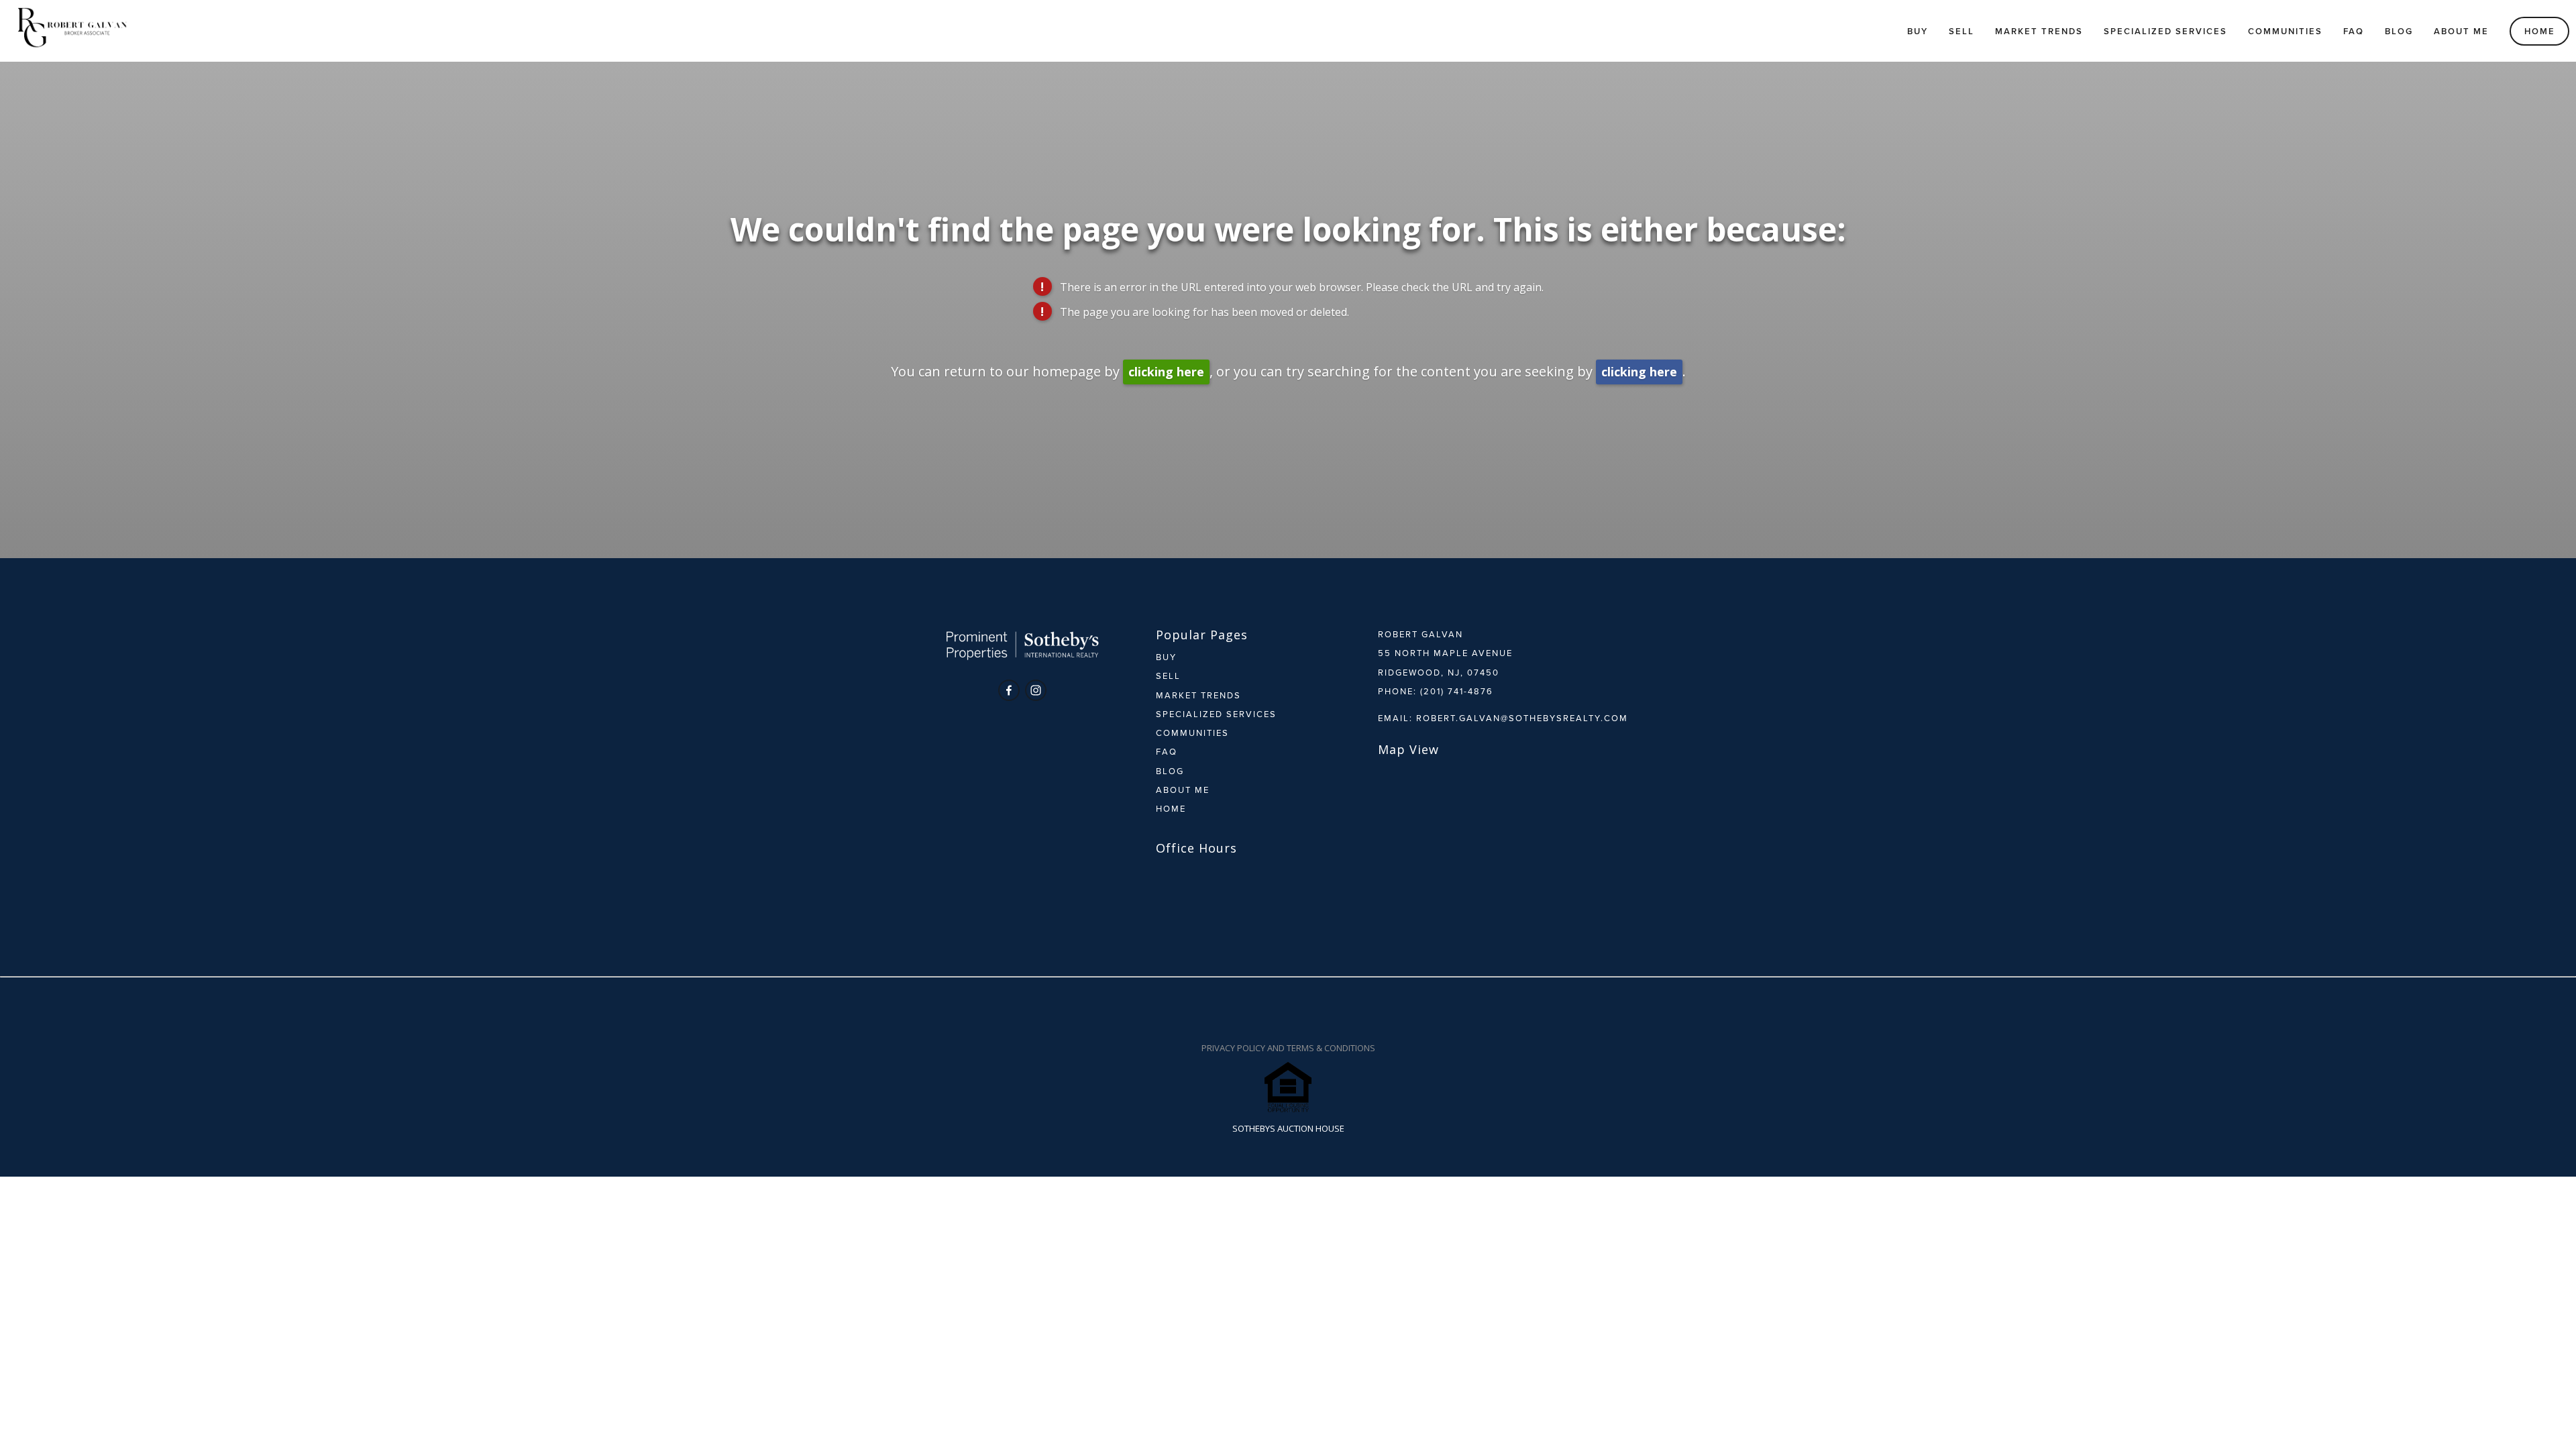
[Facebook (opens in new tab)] (1009, 690)
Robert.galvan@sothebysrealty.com (1522, 718)
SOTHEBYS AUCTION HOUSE (1288, 1128)
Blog (2399, 31)
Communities (2285, 31)
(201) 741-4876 (1457, 691)
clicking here (1166, 372)
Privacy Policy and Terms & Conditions (1288, 1048)
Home (2540, 31)
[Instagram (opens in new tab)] (1036, 690)
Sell (1962, 31)
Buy (1918, 31)
